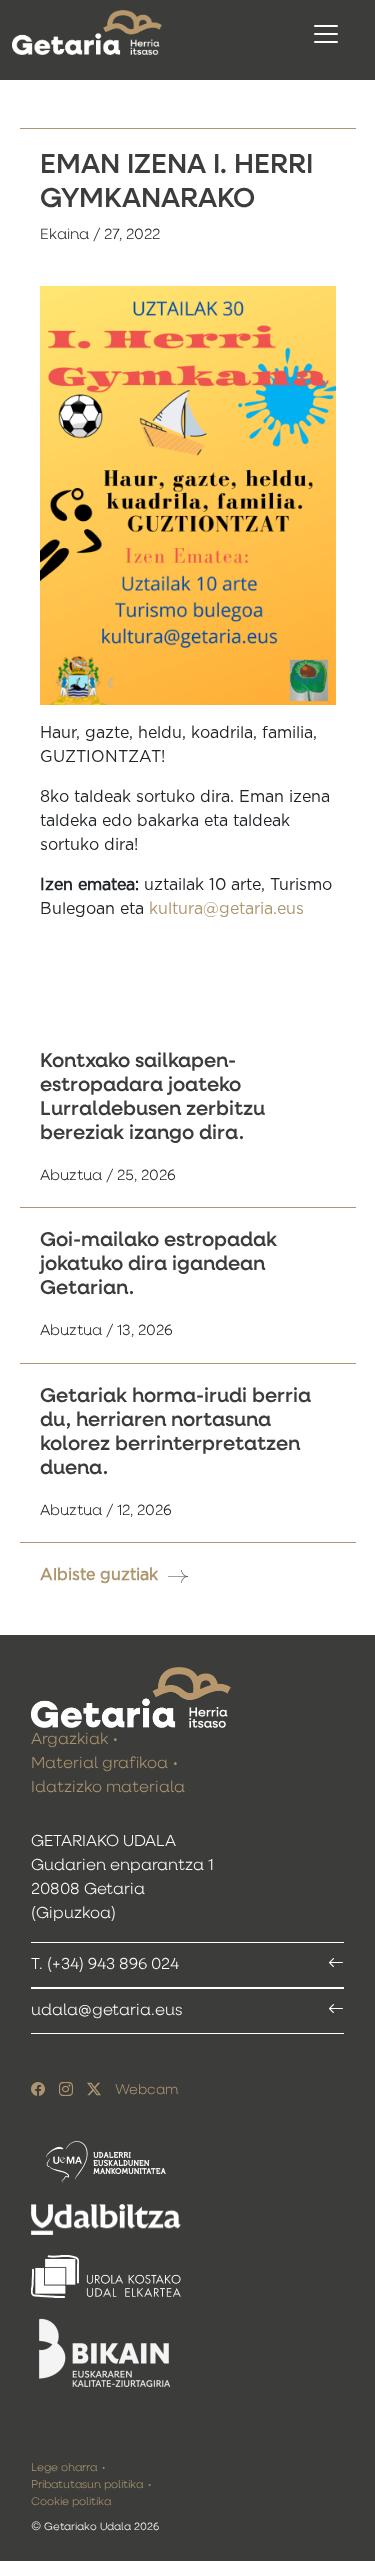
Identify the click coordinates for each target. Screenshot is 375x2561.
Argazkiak (69, 1740)
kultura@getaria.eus (226, 909)
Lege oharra (64, 2467)
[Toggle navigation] (326, 34)
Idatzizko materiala (108, 1788)
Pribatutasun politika (87, 2484)
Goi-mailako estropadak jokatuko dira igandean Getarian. (158, 1264)
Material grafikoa (99, 1764)
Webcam (146, 2090)
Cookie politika (71, 2501)
